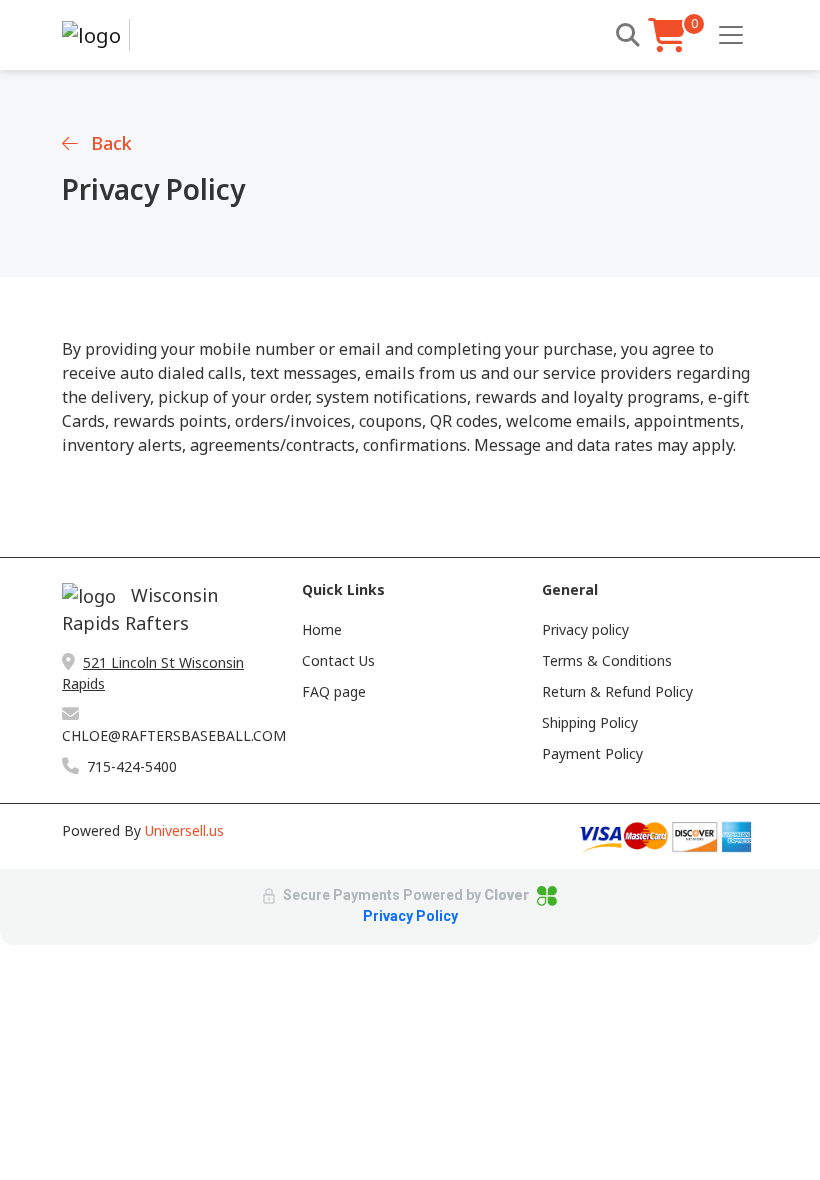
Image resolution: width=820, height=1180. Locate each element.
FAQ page (334, 691)
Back (109, 143)
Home (322, 629)
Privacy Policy (410, 916)
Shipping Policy (590, 722)
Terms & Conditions (607, 660)
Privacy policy (585, 629)
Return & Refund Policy (617, 691)
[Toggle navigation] (731, 35)
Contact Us (338, 660)
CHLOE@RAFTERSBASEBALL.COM (170, 735)
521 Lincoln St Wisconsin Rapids (153, 673)
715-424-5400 (132, 766)
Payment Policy (592, 753)
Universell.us (184, 830)
